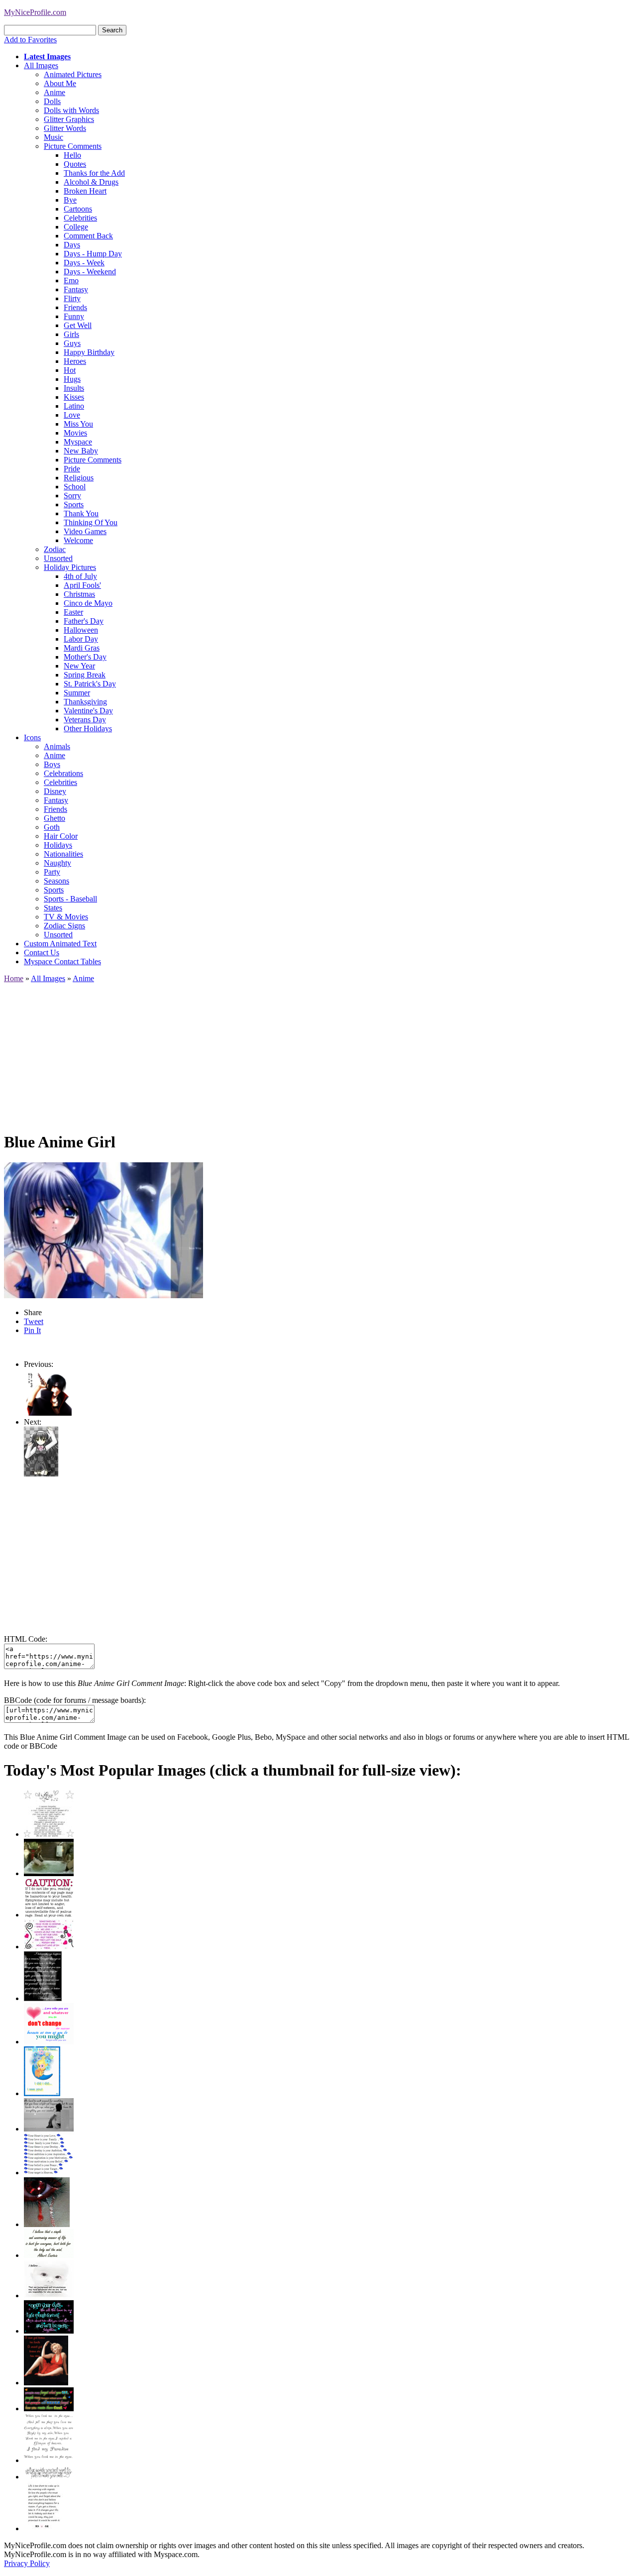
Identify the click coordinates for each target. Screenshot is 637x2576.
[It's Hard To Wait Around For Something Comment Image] (49, 2129)
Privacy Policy (27, 2563)
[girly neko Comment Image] (41, 1474)
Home (14, 978)
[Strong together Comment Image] (49, 2331)
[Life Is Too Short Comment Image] (44, 2528)
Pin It (32, 1330)
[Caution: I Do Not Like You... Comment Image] (49, 1915)
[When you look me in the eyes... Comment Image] (49, 2460)
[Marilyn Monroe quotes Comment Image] (46, 2383)
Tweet (34, 1321)
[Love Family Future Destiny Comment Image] (49, 2173)
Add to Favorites (30, 40)
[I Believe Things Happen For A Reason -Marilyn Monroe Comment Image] (43, 1998)
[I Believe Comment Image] (49, 2296)
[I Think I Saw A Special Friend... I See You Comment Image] (42, 2093)
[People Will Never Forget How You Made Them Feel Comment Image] (49, 2408)
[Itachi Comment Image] (49, 1413)
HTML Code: (26, 1639)
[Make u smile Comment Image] (49, 2477)
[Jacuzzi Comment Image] (49, 1873)
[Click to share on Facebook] (104, 1230)
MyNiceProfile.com (35, 12)
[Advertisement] (303, 1053)
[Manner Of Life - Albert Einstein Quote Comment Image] (49, 2255)
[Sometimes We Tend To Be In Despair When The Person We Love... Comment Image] (49, 1947)
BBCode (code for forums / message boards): (75, 1700)
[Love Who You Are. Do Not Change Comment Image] (49, 2042)
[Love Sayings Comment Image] (49, 1834)
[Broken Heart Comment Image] (47, 2224)
